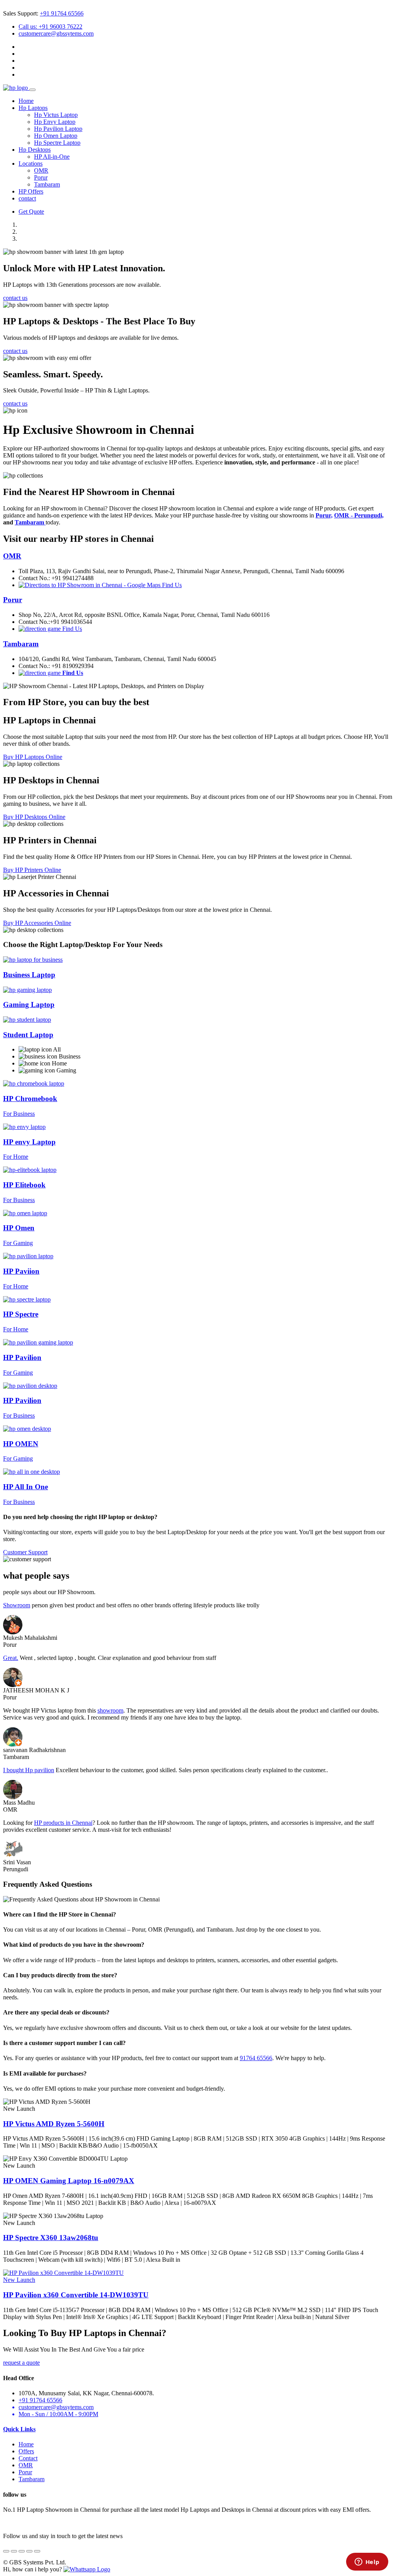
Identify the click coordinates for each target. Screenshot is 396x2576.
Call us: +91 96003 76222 (50, 27)
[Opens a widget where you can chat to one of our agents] (367, 2562)
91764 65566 (256, 2058)
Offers (26, 2451)
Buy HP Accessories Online (37, 923)
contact (27, 198)
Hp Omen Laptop (56, 136)
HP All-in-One (52, 157)
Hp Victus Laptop (56, 115)
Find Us (171, 585)
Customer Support (25, 1552)
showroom (110, 1710)
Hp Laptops (33, 108)
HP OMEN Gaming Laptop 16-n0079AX (69, 2181)
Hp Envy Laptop (55, 122)
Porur (41, 177)
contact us (15, 298)
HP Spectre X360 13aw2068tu (51, 2238)
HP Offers (31, 191)
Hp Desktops (35, 150)
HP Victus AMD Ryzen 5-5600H (54, 2124)
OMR (41, 170)
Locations (31, 164)
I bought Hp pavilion (29, 1770)
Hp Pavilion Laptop (58, 129)
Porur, (324, 515)
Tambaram (47, 184)
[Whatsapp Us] (87, 2569)
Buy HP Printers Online (32, 870)
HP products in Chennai (63, 1823)
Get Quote (31, 212)
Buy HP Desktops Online (34, 817)
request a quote (21, 2363)
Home (26, 101)
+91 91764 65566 (62, 13)
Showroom (17, 1605)
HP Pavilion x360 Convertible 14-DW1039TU (76, 2295)
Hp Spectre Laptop (57, 143)
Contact (28, 2458)
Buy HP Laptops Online (33, 757)
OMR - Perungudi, (359, 515)
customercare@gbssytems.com (56, 33)
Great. (11, 1658)
